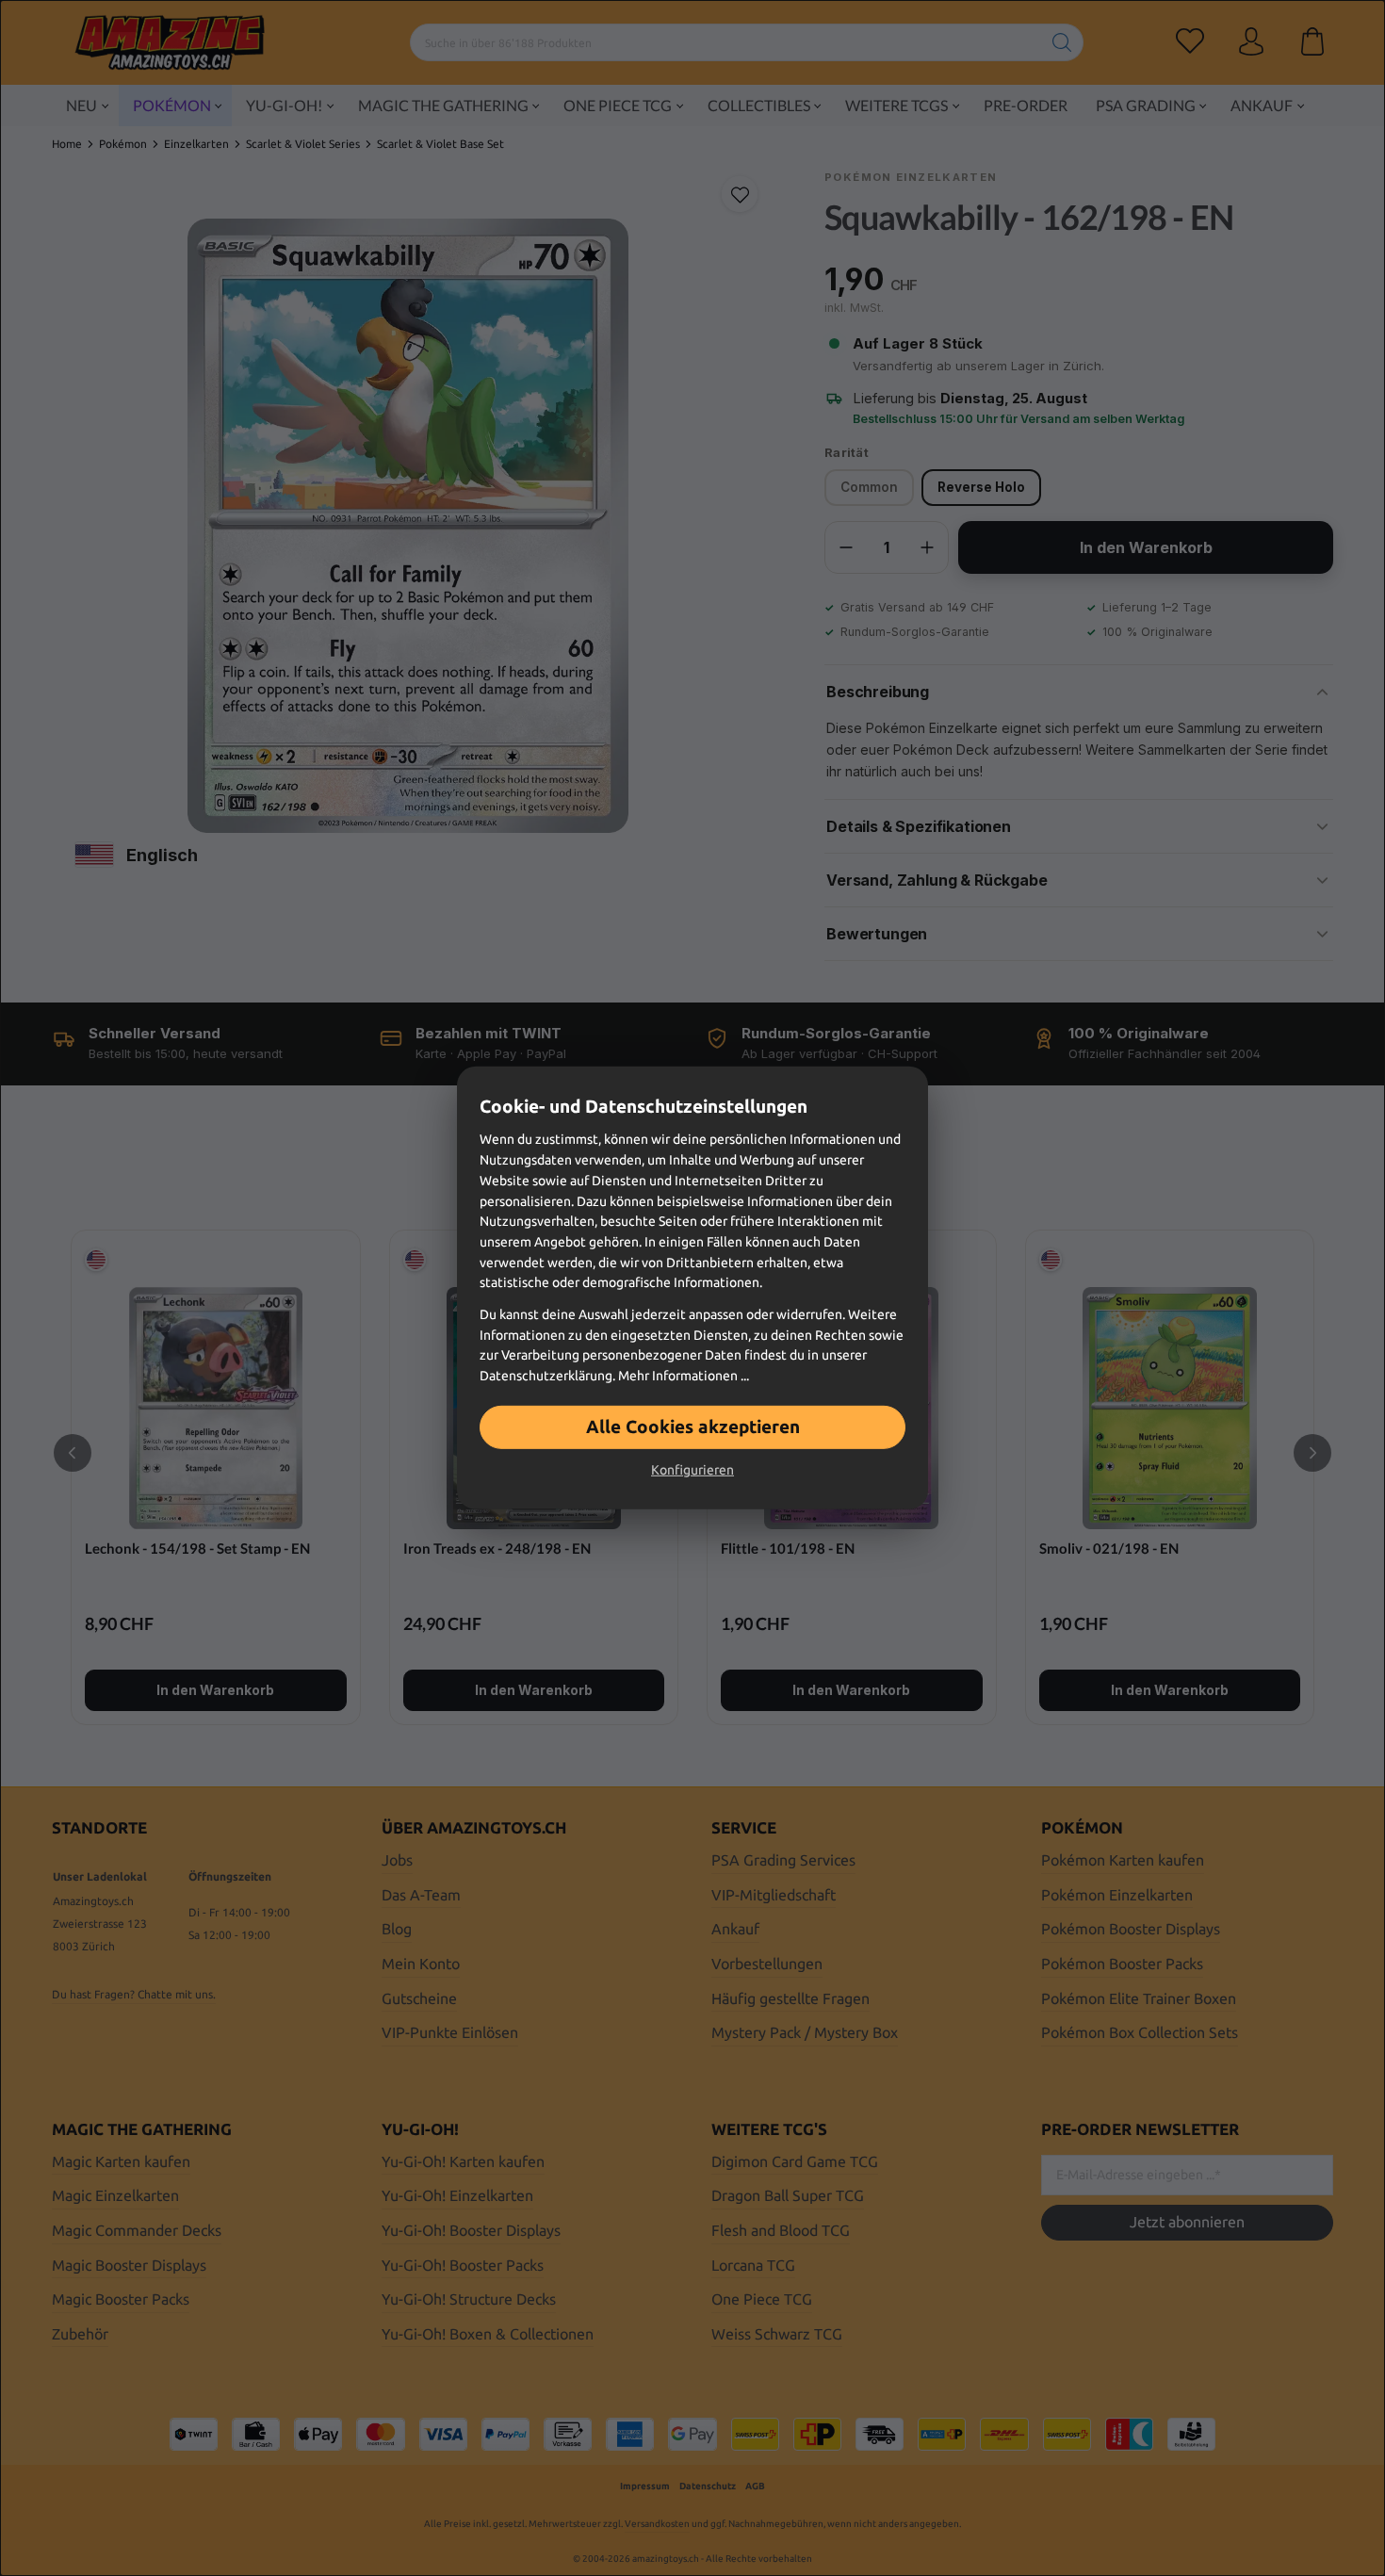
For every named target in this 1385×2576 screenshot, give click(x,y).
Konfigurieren (692, 1470)
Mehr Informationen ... (684, 1376)
